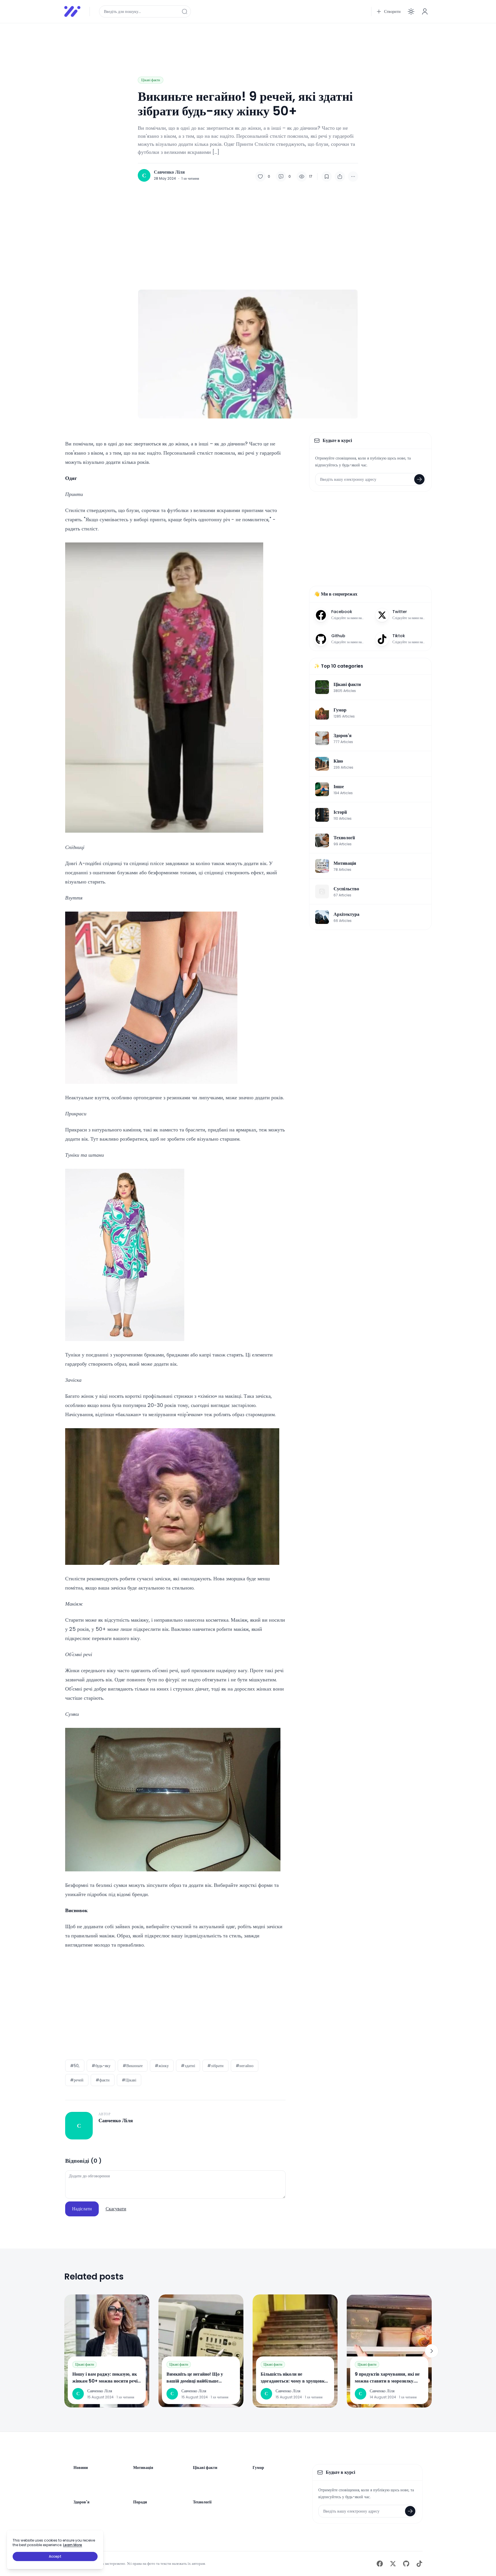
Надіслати (82, 2209)
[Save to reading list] (327, 177)
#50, (75, 2066)
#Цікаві (129, 2080)
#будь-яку (101, 2066)
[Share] (340, 177)
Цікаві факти (151, 80)
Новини (81, 2468)
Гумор (258, 2468)
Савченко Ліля (169, 172)
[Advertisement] (237, 41)
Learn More (73, 2545)
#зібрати (215, 2066)
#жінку (162, 2066)
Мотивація (143, 2468)
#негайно (245, 2066)
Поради (140, 2502)
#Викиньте (133, 2066)
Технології (202, 2502)
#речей (77, 2080)
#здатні (188, 2066)
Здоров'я (82, 2502)
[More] (353, 177)
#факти (103, 2080)
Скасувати (116, 2209)
